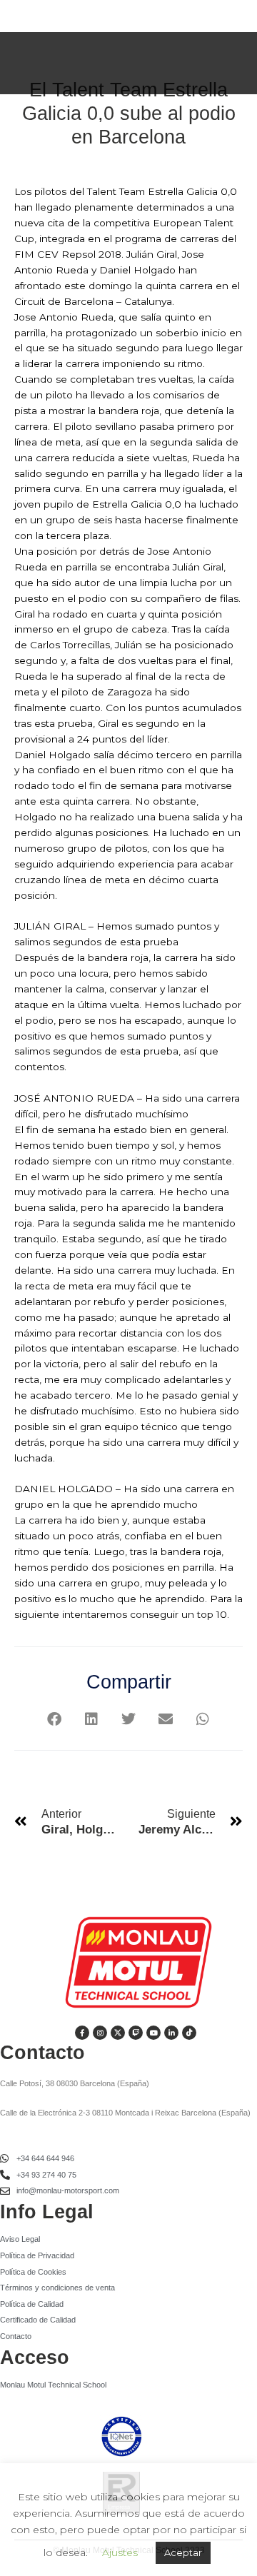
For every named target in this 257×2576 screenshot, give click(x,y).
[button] (55, 1720)
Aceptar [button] (183, 2552)
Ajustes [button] (120, 2552)
